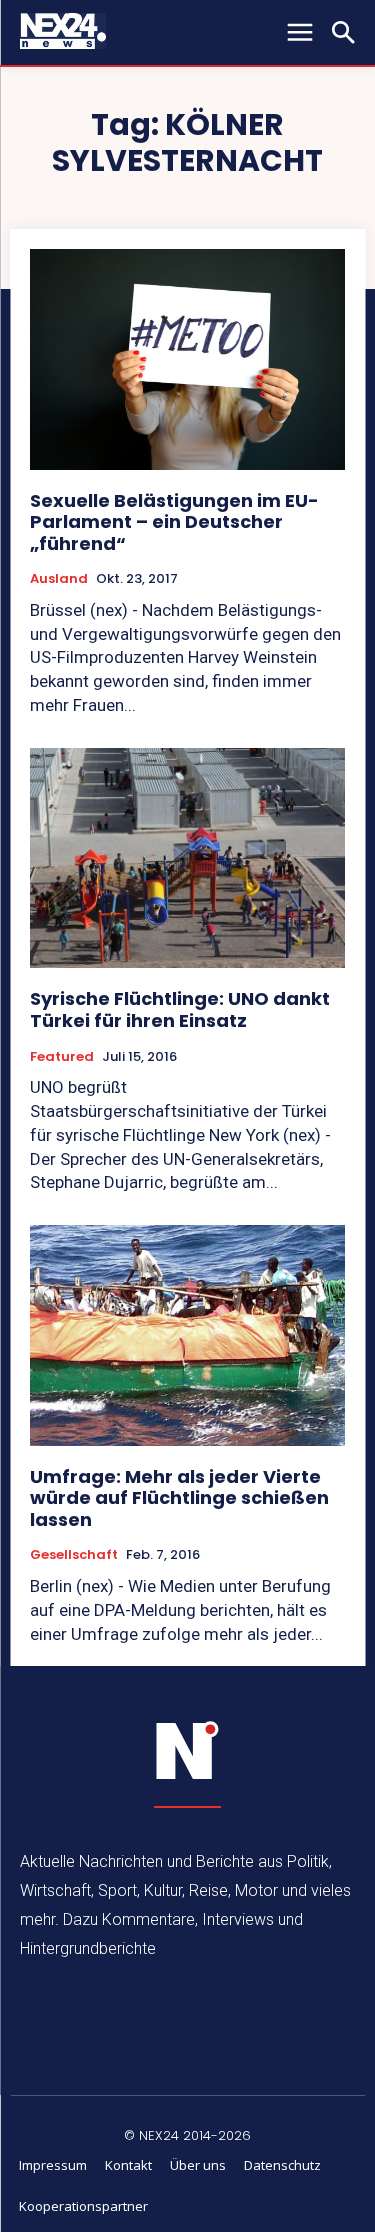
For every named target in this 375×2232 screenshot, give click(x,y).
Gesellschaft (74, 1555)
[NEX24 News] (188, 1751)
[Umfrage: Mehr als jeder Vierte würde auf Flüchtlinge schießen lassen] (187, 1335)
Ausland (59, 579)
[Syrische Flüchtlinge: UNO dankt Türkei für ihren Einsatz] (187, 858)
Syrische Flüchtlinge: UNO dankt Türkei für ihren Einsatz (180, 1009)
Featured (62, 1057)
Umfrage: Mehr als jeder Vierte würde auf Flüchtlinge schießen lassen (179, 1498)
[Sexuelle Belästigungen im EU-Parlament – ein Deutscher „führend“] (187, 359)
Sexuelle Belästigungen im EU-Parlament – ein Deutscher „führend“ (174, 522)
